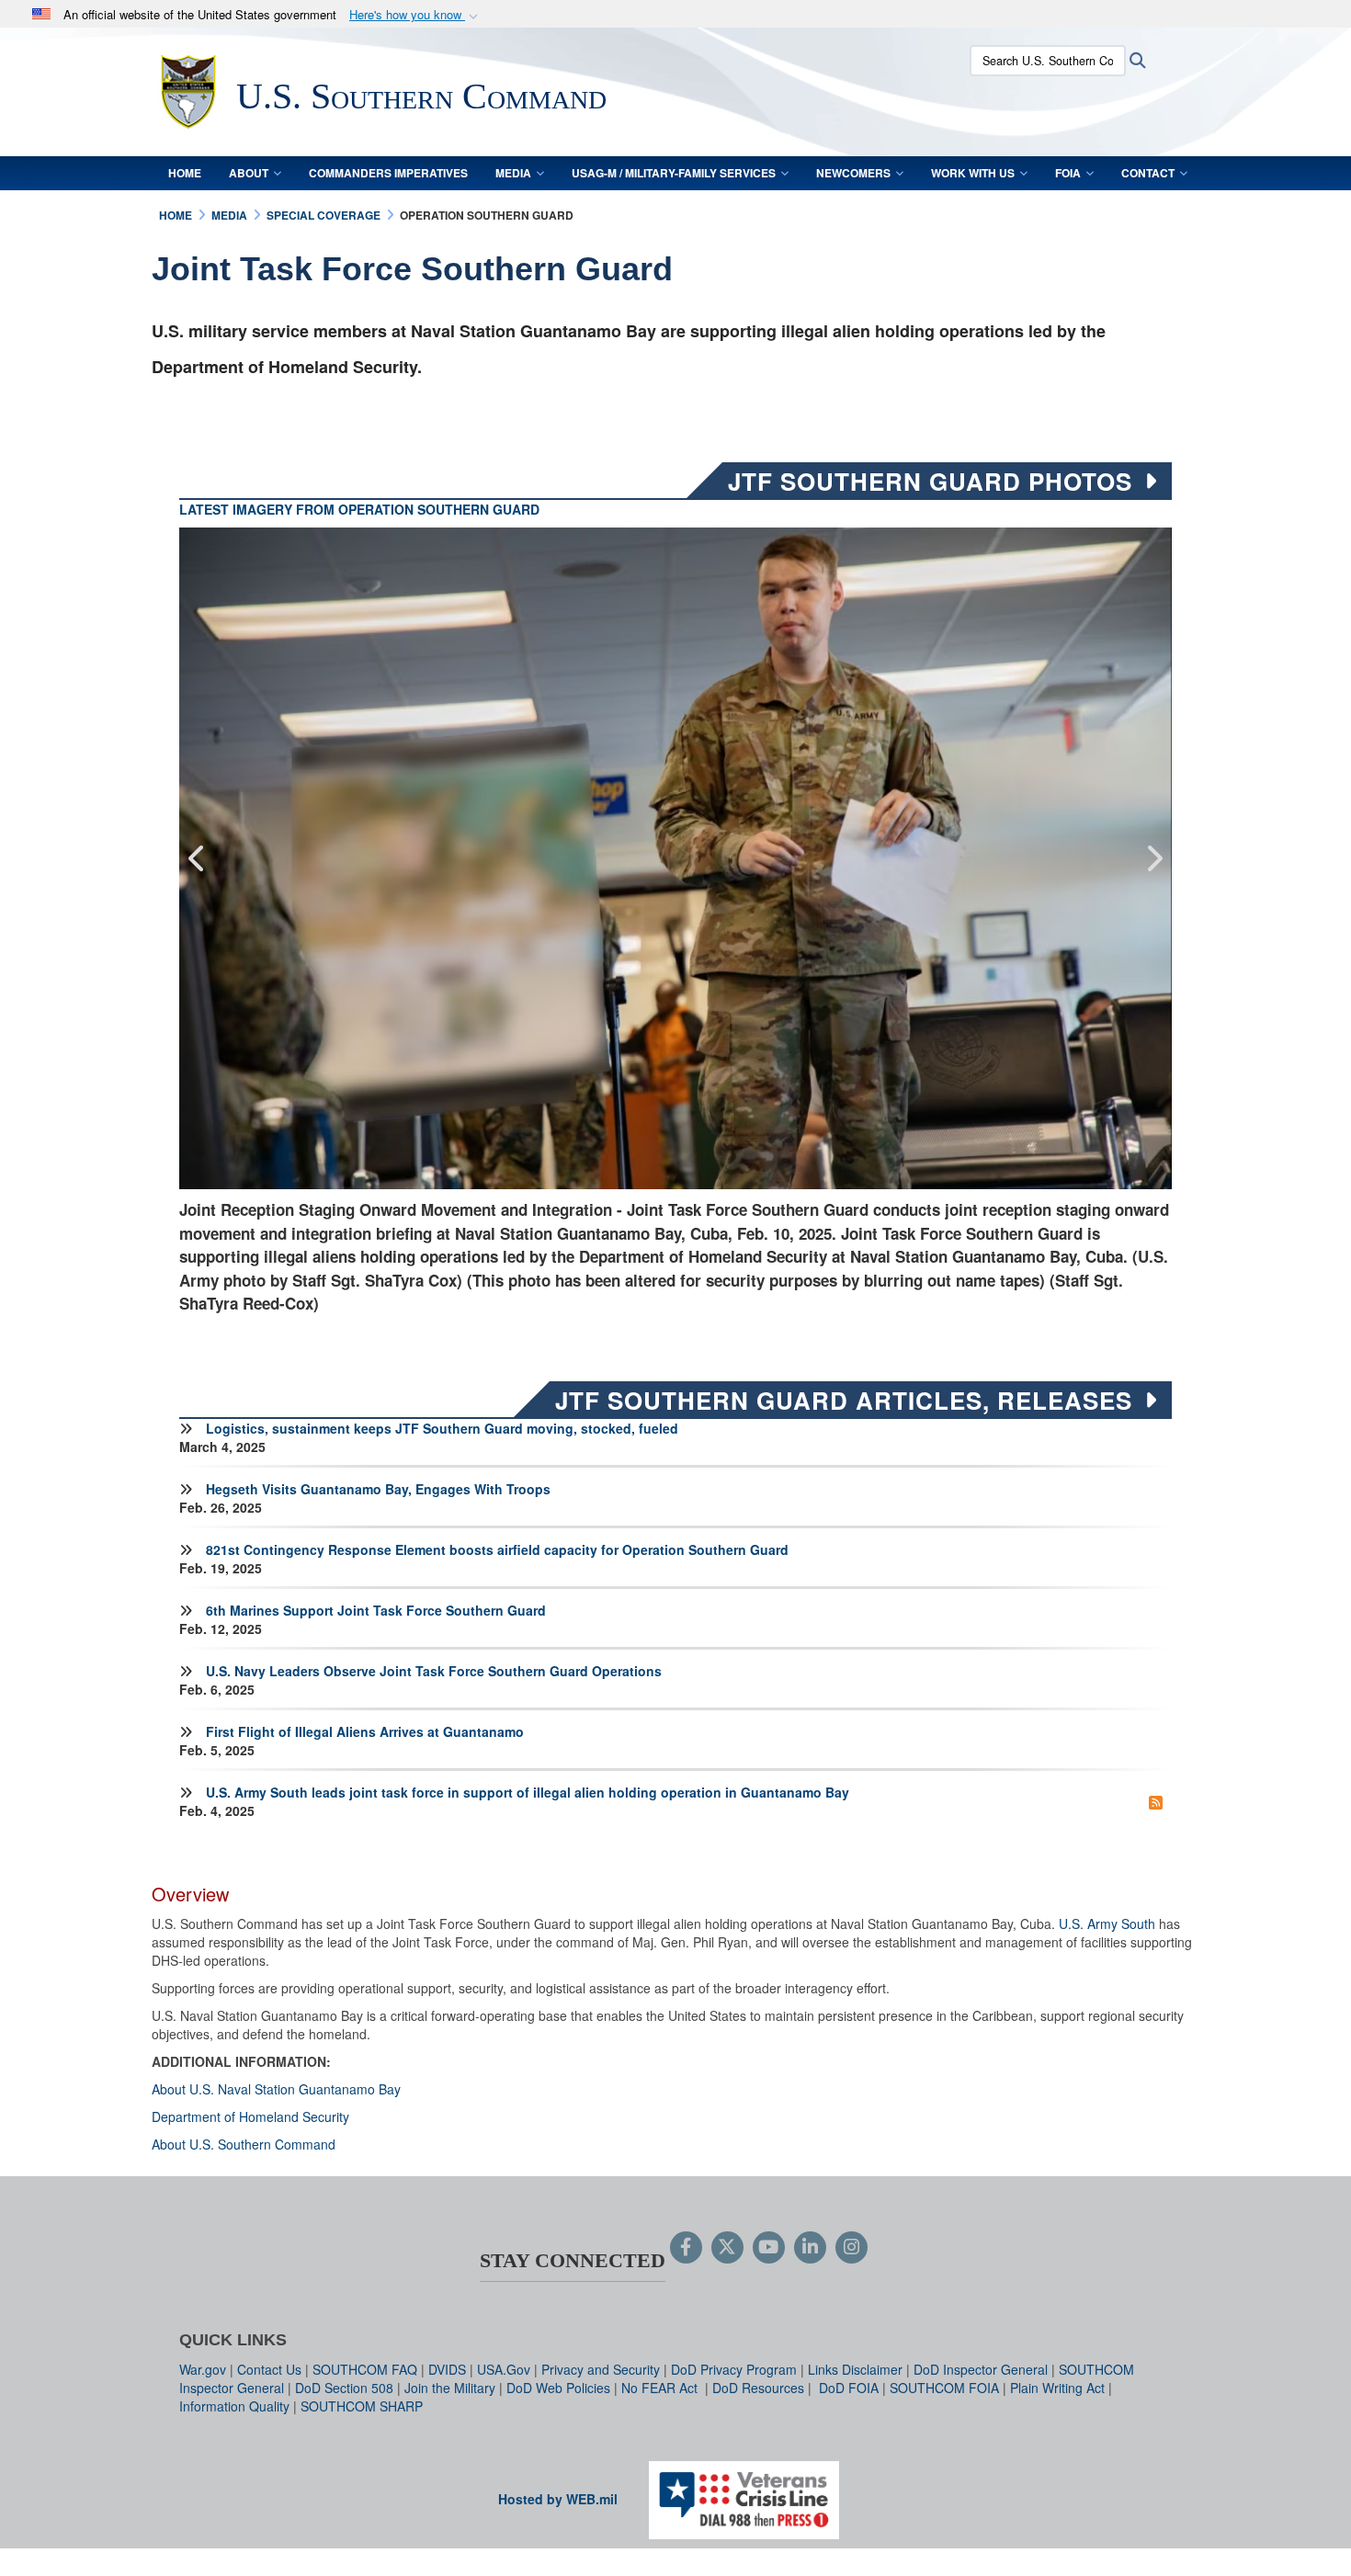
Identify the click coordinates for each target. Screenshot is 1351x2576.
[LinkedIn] (810, 2248)
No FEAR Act (661, 2388)
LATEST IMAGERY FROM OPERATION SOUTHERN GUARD (359, 509)
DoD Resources (758, 2388)
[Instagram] (851, 2248)
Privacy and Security (601, 2369)
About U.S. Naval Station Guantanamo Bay (276, 2089)
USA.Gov (504, 2369)
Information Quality (234, 2406)
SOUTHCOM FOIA (944, 2388)
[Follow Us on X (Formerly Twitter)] (727, 2248)
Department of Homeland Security (250, 2116)
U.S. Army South (1107, 1923)
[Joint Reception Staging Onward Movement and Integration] (675, 858)
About (249, 173)
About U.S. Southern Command (244, 2144)
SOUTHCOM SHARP (362, 2406)
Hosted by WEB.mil (558, 2499)
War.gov (203, 2369)
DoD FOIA (849, 2388)
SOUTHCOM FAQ (365, 2369)
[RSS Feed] (1156, 1801)
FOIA (1068, 173)
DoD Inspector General (981, 2369)
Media (513, 173)
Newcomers (853, 173)
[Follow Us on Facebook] (686, 2248)
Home (185, 173)
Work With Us (973, 173)
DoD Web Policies (558, 2388)
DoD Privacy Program (734, 2369)
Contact (1148, 173)
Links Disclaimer (855, 2369)
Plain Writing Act (1057, 2388)
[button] (415, 15)
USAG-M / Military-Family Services (674, 173)
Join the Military (450, 2388)
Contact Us (269, 2369)
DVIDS (447, 2369)
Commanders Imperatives (388, 173)
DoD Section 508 (344, 2388)
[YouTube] (769, 2248)
